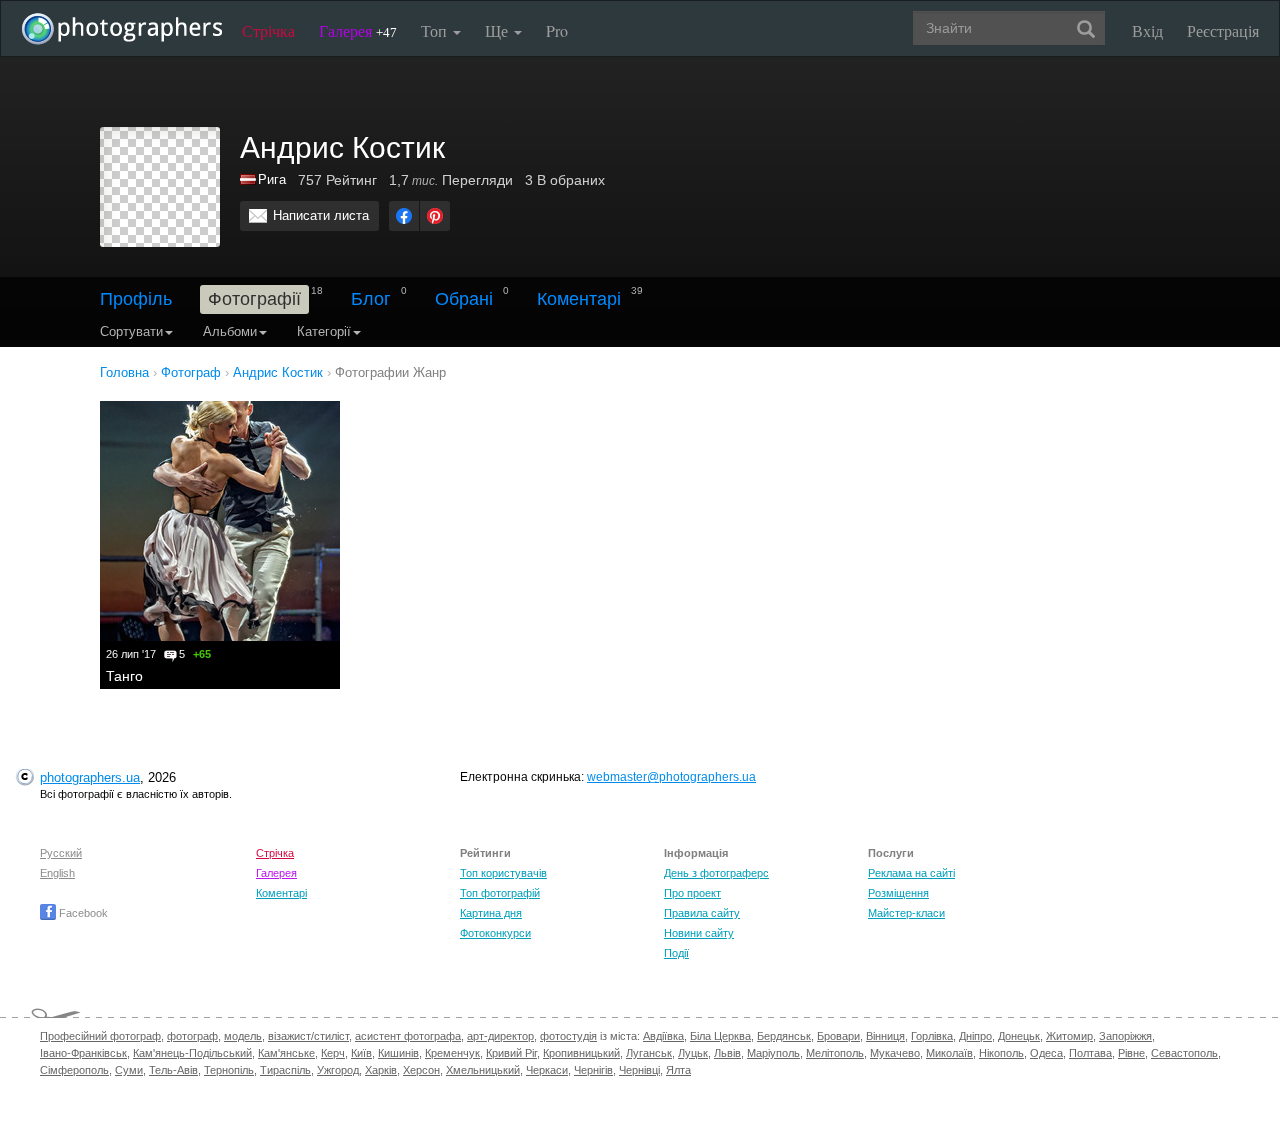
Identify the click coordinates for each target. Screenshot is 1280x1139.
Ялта (678, 1070)
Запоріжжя (1125, 1036)
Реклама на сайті (911, 873)
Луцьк (693, 1053)
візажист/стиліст (308, 1036)
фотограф (192, 1036)
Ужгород (338, 1070)
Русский (61, 853)
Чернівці (639, 1070)
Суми (129, 1070)
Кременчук (452, 1053)
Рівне (1131, 1053)
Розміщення (898, 893)
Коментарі (579, 299)
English (57, 873)
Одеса (1046, 1053)
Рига (272, 179)
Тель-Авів (173, 1070)
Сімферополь (74, 1070)
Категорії (324, 331)
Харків (381, 1070)
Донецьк (1019, 1036)
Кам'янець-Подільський (192, 1053)
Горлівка (932, 1036)
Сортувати (131, 331)
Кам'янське (286, 1053)
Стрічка (268, 30)
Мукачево (895, 1053)
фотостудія (568, 1036)
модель (243, 1036)
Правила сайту (702, 913)
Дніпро (975, 1036)
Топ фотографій (500, 893)
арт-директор (500, 1036)
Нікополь (1001, 1053)
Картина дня (491, 913)
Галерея (358, 30)
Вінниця (885, 1036)
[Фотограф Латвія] (249, 179)
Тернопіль (229, 1070)
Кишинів (398, 1053)
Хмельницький (483, 1070)
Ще (498, 30)
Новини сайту (699, 933)
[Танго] (220, 521)
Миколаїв (949, 1053)
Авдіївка (663, 1036)
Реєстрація (1223, 30)
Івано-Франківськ (83, 1053)
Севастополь (1184, 1053)
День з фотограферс (716, 873)
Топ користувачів (503, 873)
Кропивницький (581, 1053)
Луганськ (649, 1053)
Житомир (1069, 1036)
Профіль (136, 299)
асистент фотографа (408, 1036)
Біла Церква (720, 1036)
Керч (333, 1053)
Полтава (1090, 1053)
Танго (124, 676)
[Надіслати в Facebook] (404, 216)
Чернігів (593, 1070)
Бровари (838, 1036)
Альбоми (230, 331)
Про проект (692, 893)
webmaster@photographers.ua (671, 777)
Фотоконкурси (495, 933)
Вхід (1147, 30)
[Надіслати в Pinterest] (435, 216)
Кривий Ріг (511, 1053)
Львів (727, 1053)
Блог (371, 299)
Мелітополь (835, 1053)
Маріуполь (773, 1053)
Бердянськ (784, 1036)
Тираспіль (285, 1070)
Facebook (82, 913)
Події (676, 953)
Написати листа (321, 215)
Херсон (421, 1070)
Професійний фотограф (100, 1036)
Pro (557, 30)
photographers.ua (90, 777)
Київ (361, 1053)
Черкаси (547, 1070)
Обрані (464, 299)
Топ (436, 30)
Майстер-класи (906, 913)
